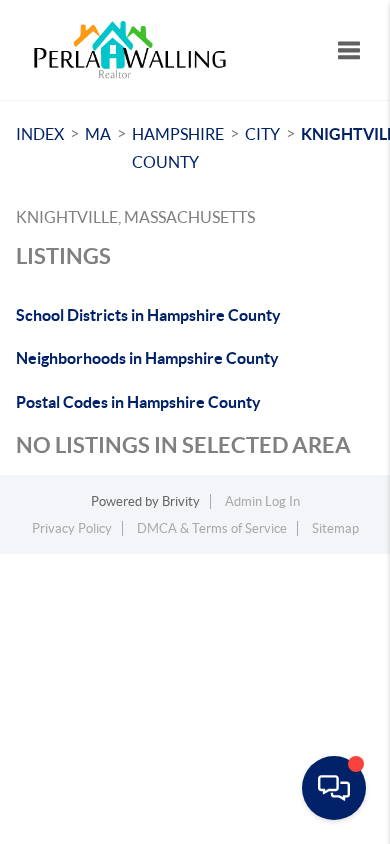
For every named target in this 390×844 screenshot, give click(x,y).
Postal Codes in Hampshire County (138, 402)
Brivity (181, 501)
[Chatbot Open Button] (334, 788)
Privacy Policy (72, 528)
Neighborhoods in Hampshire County (147, 358)
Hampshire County (178, 148)
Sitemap (335, 528)
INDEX (40, 134)
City (262, 134)
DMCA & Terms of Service (212, 528)
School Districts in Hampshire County (148, 315)
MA (98, 134)
